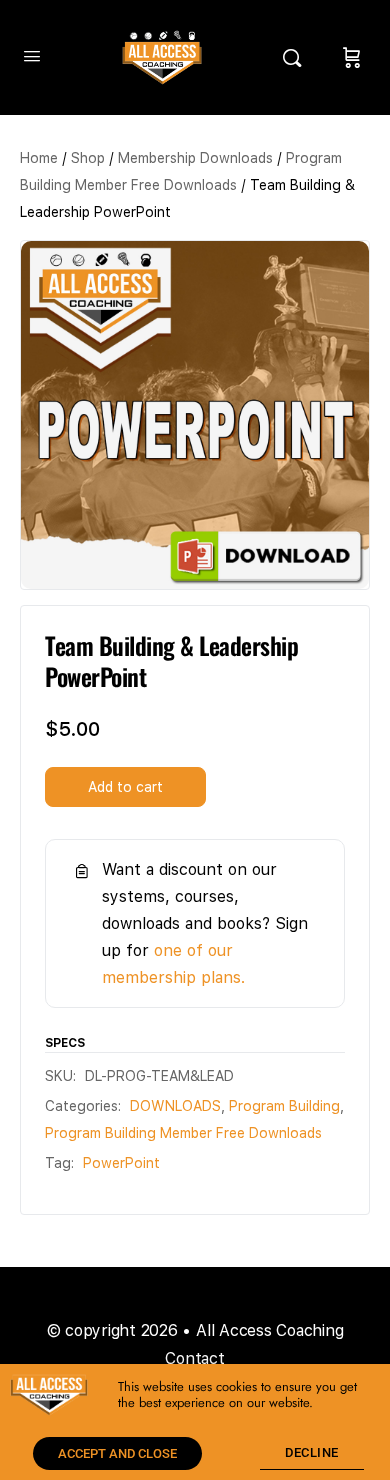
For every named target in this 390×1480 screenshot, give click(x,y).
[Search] (297, 57)
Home (39, 158)
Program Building (284, 1106)
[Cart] (352, 57)
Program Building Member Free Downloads (183, 1133)
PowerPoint (121, 1163)
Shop (88, 158)
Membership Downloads (195, 158)
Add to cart (125, 787)
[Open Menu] (32, 55)
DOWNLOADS (175, 1106)
